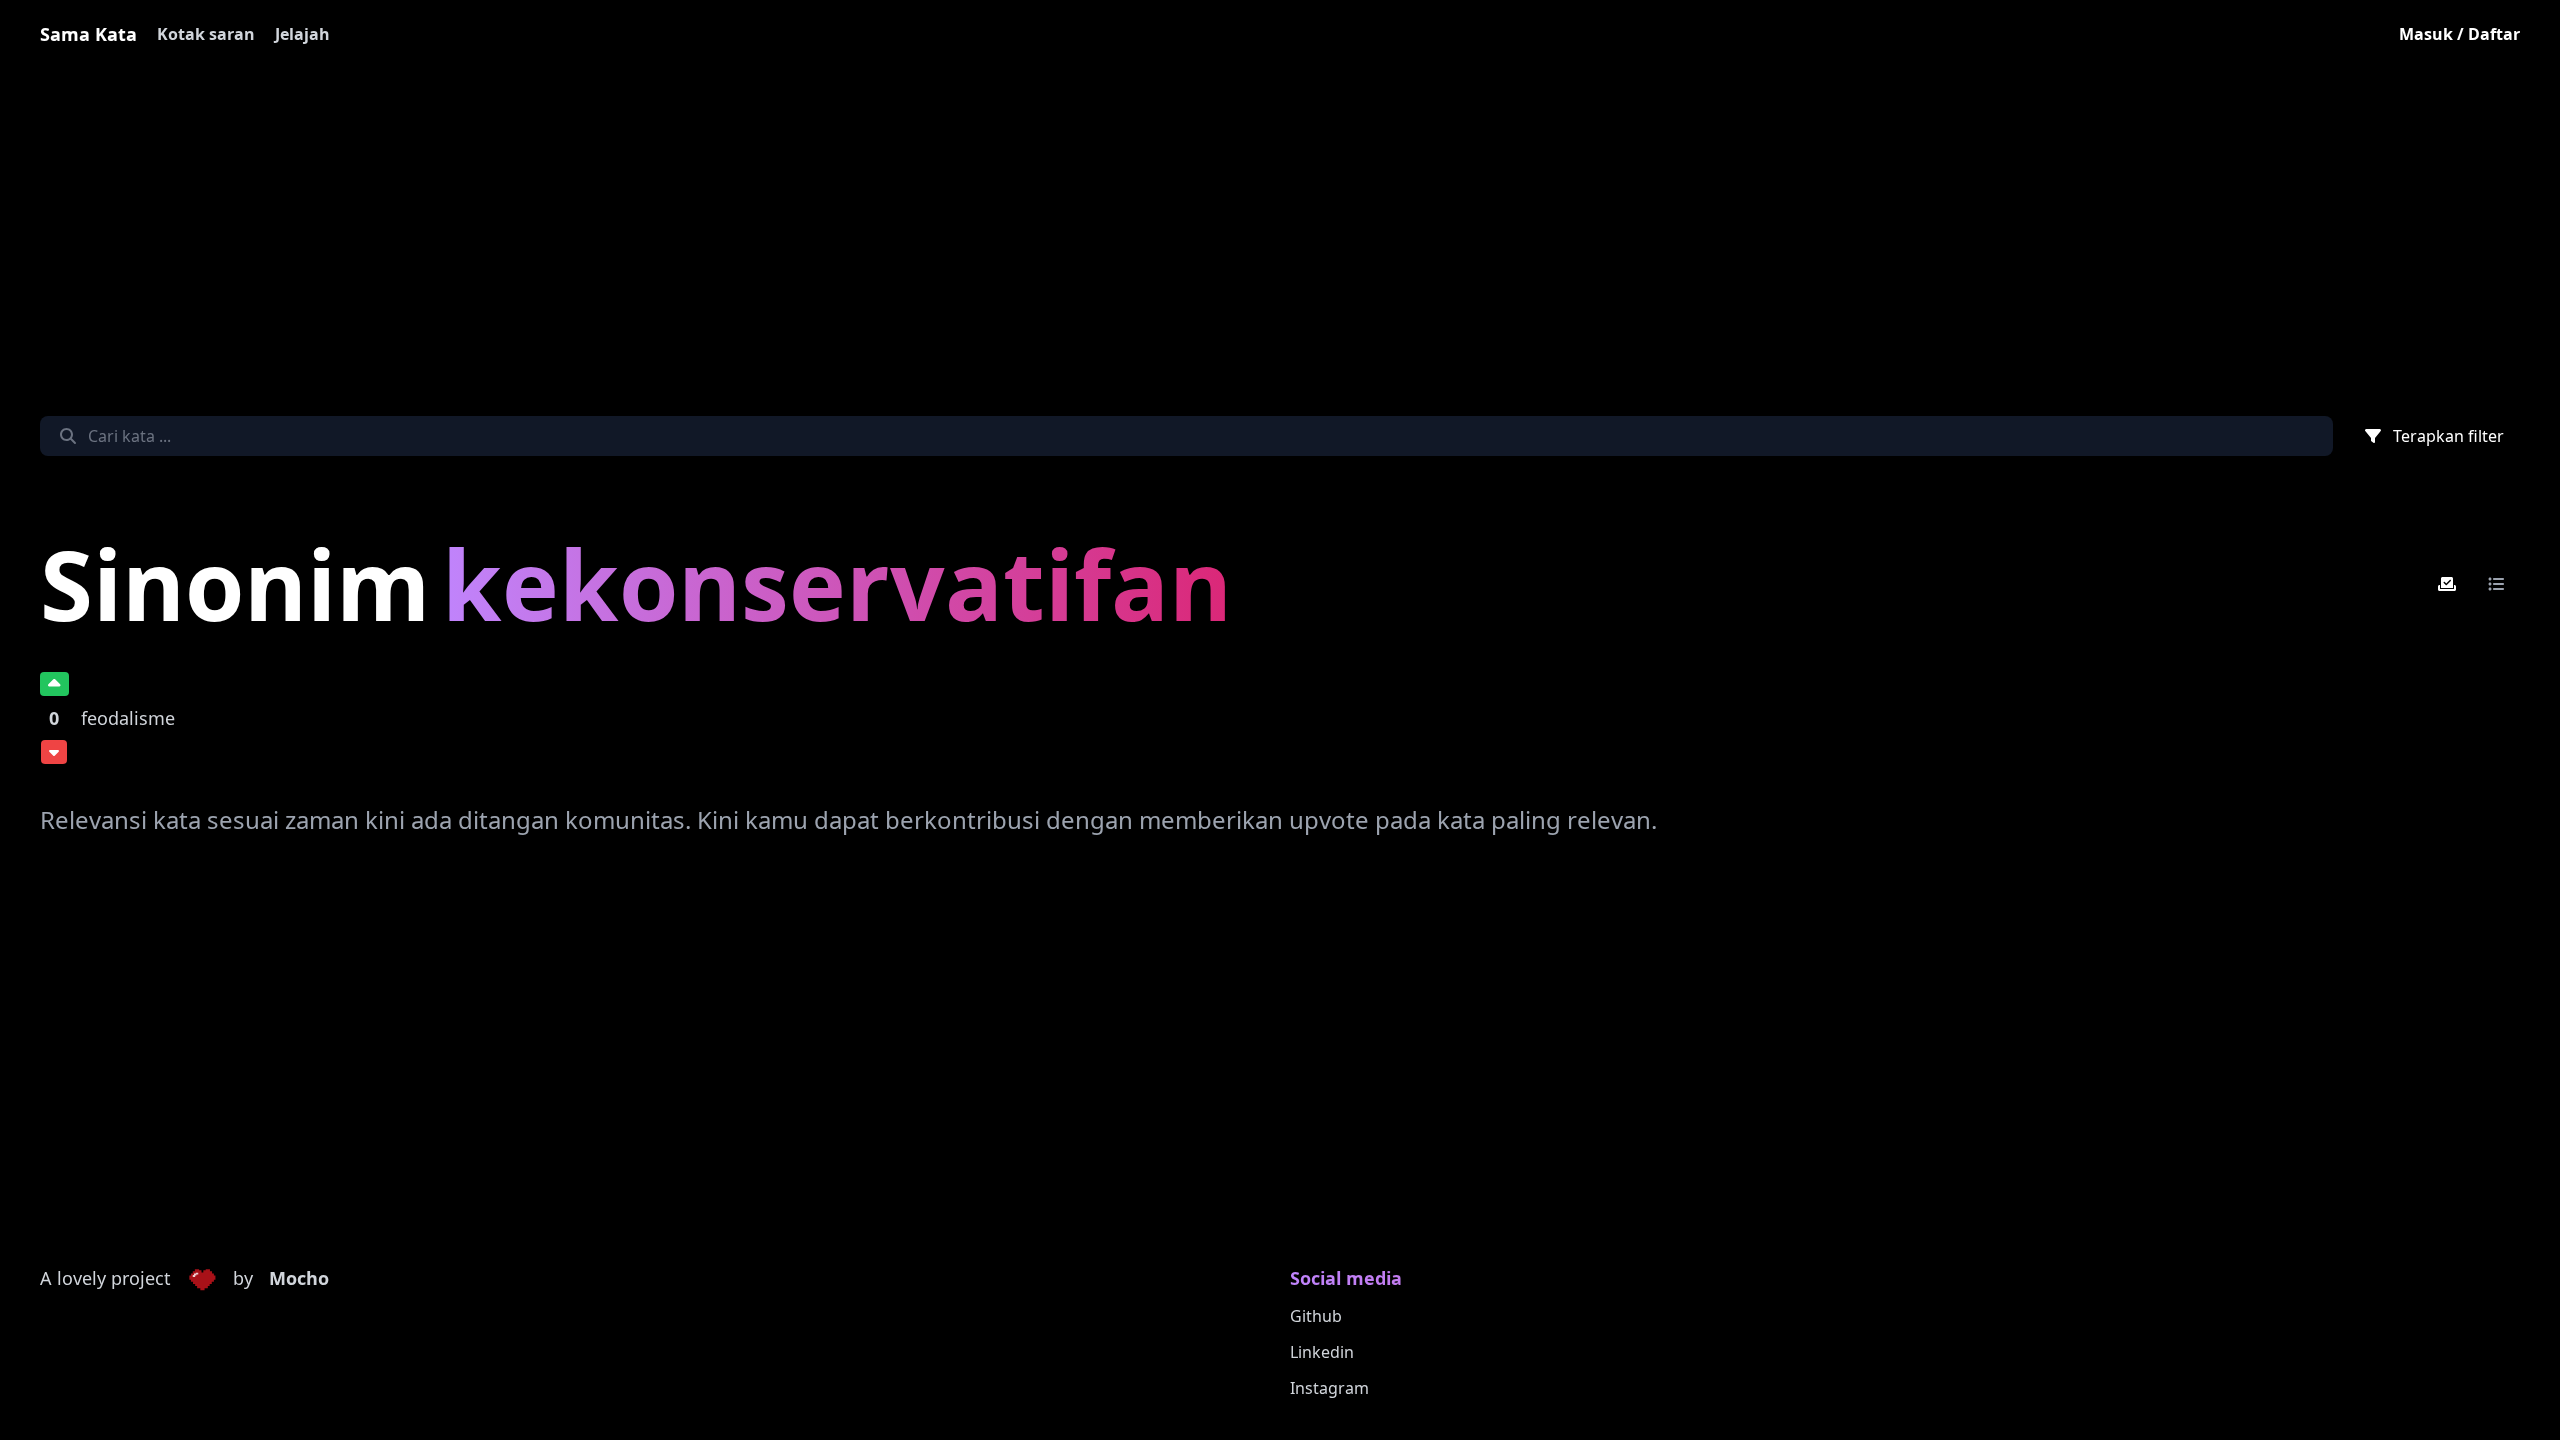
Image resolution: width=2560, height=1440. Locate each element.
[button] (202, 1279)
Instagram (1329, 1388)
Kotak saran (206, 34)
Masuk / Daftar (2459, 34)
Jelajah (302, 34)
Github (1316, 1316)
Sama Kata (88, 34)
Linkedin (1322, 1352)
